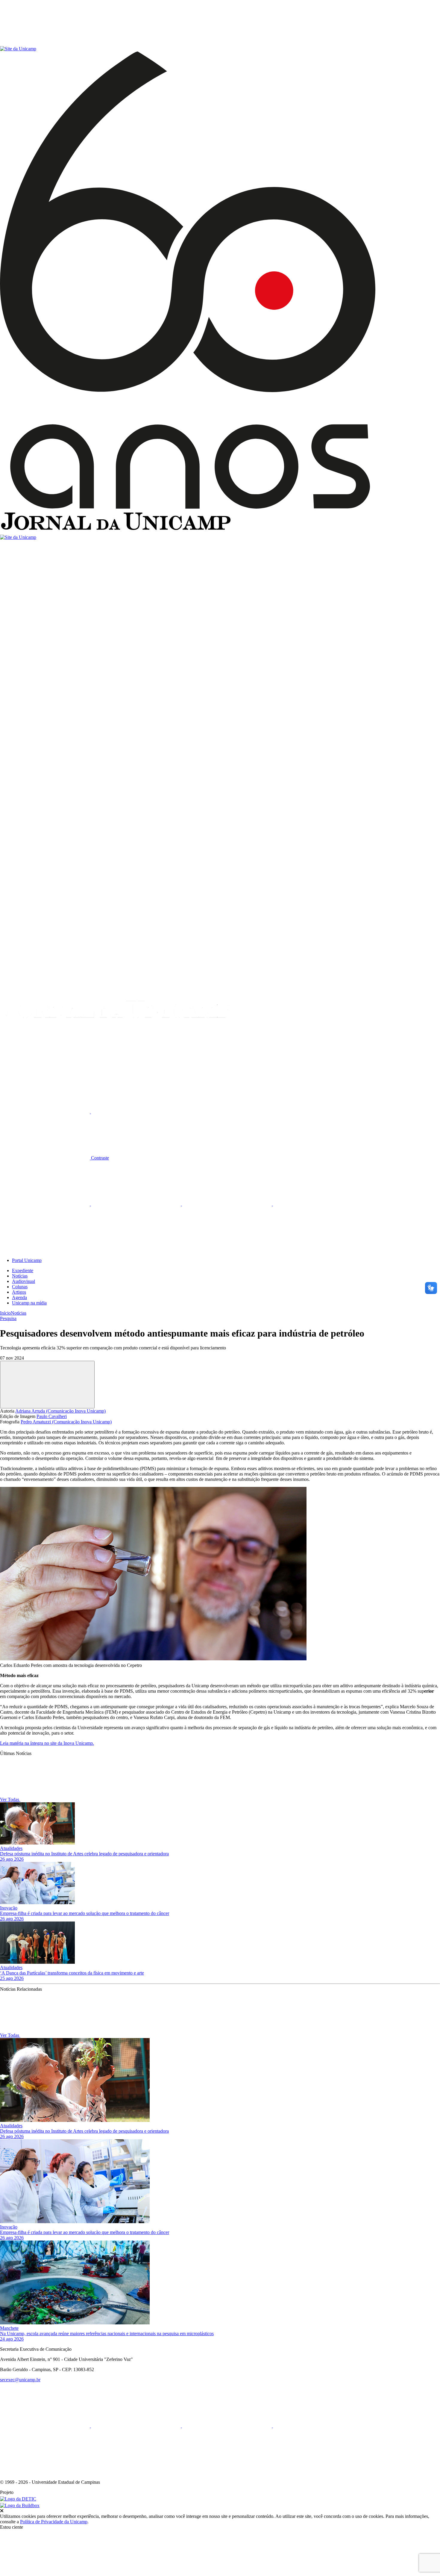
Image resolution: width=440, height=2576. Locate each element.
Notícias (20, 1276)
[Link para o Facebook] (45, 1204)
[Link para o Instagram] (227, 1204)
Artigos (19, 1292)
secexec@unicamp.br (20, 2380)
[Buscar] (45, 1066)
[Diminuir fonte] (136, 1112)
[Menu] (45, 43)
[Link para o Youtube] (318, 1204)
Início (5, 1313)
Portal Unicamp (27, 1260)
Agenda (19, 1297)
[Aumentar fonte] (45, 1112)
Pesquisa (8, 1318)
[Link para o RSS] (45, 1250)
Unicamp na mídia (29, 1303)
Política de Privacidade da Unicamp (54, 2522)
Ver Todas (10, 1799)
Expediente (23, 1270)
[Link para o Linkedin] (136, 1204)
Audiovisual (23, 1281)
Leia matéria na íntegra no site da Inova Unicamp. (47, 1743)
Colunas (20, 1287)
